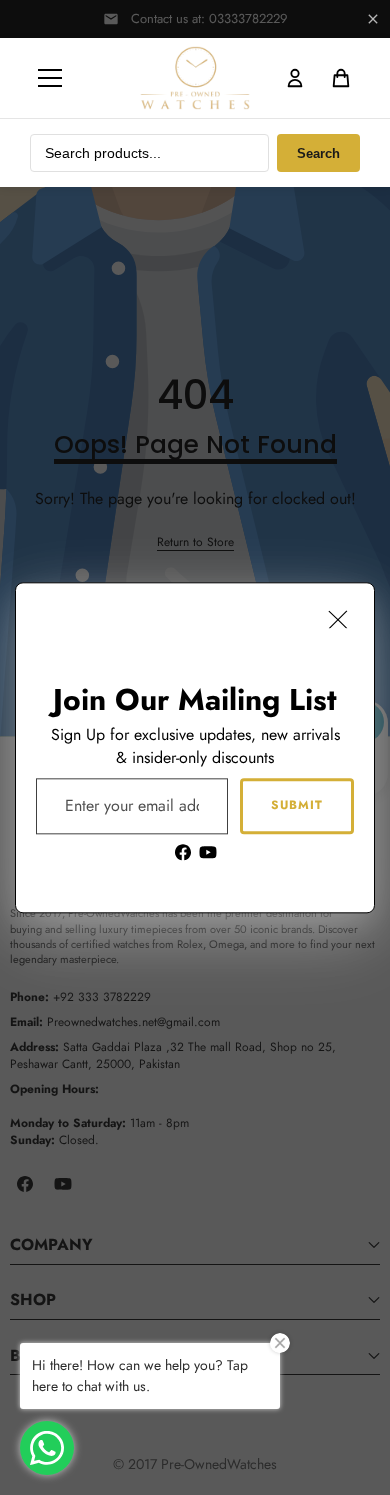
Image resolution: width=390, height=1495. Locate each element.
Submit (297, 805)
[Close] (338, 619)
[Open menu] (50, 78)
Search (318, 153)
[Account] (295, 78)
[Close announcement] (373, 19)
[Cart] (341, 78)
